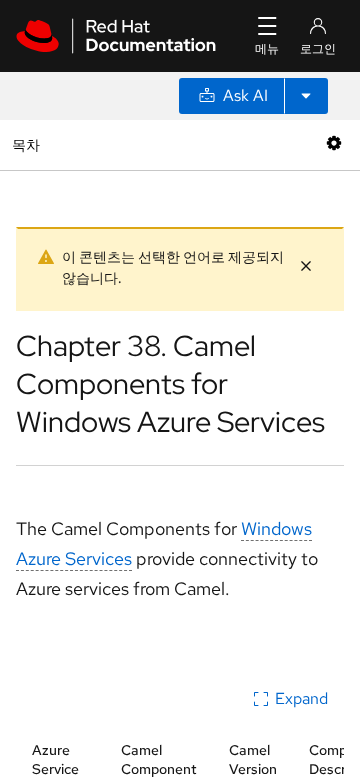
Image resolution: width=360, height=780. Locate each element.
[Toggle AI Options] (306, 96)
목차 (28, 144)
